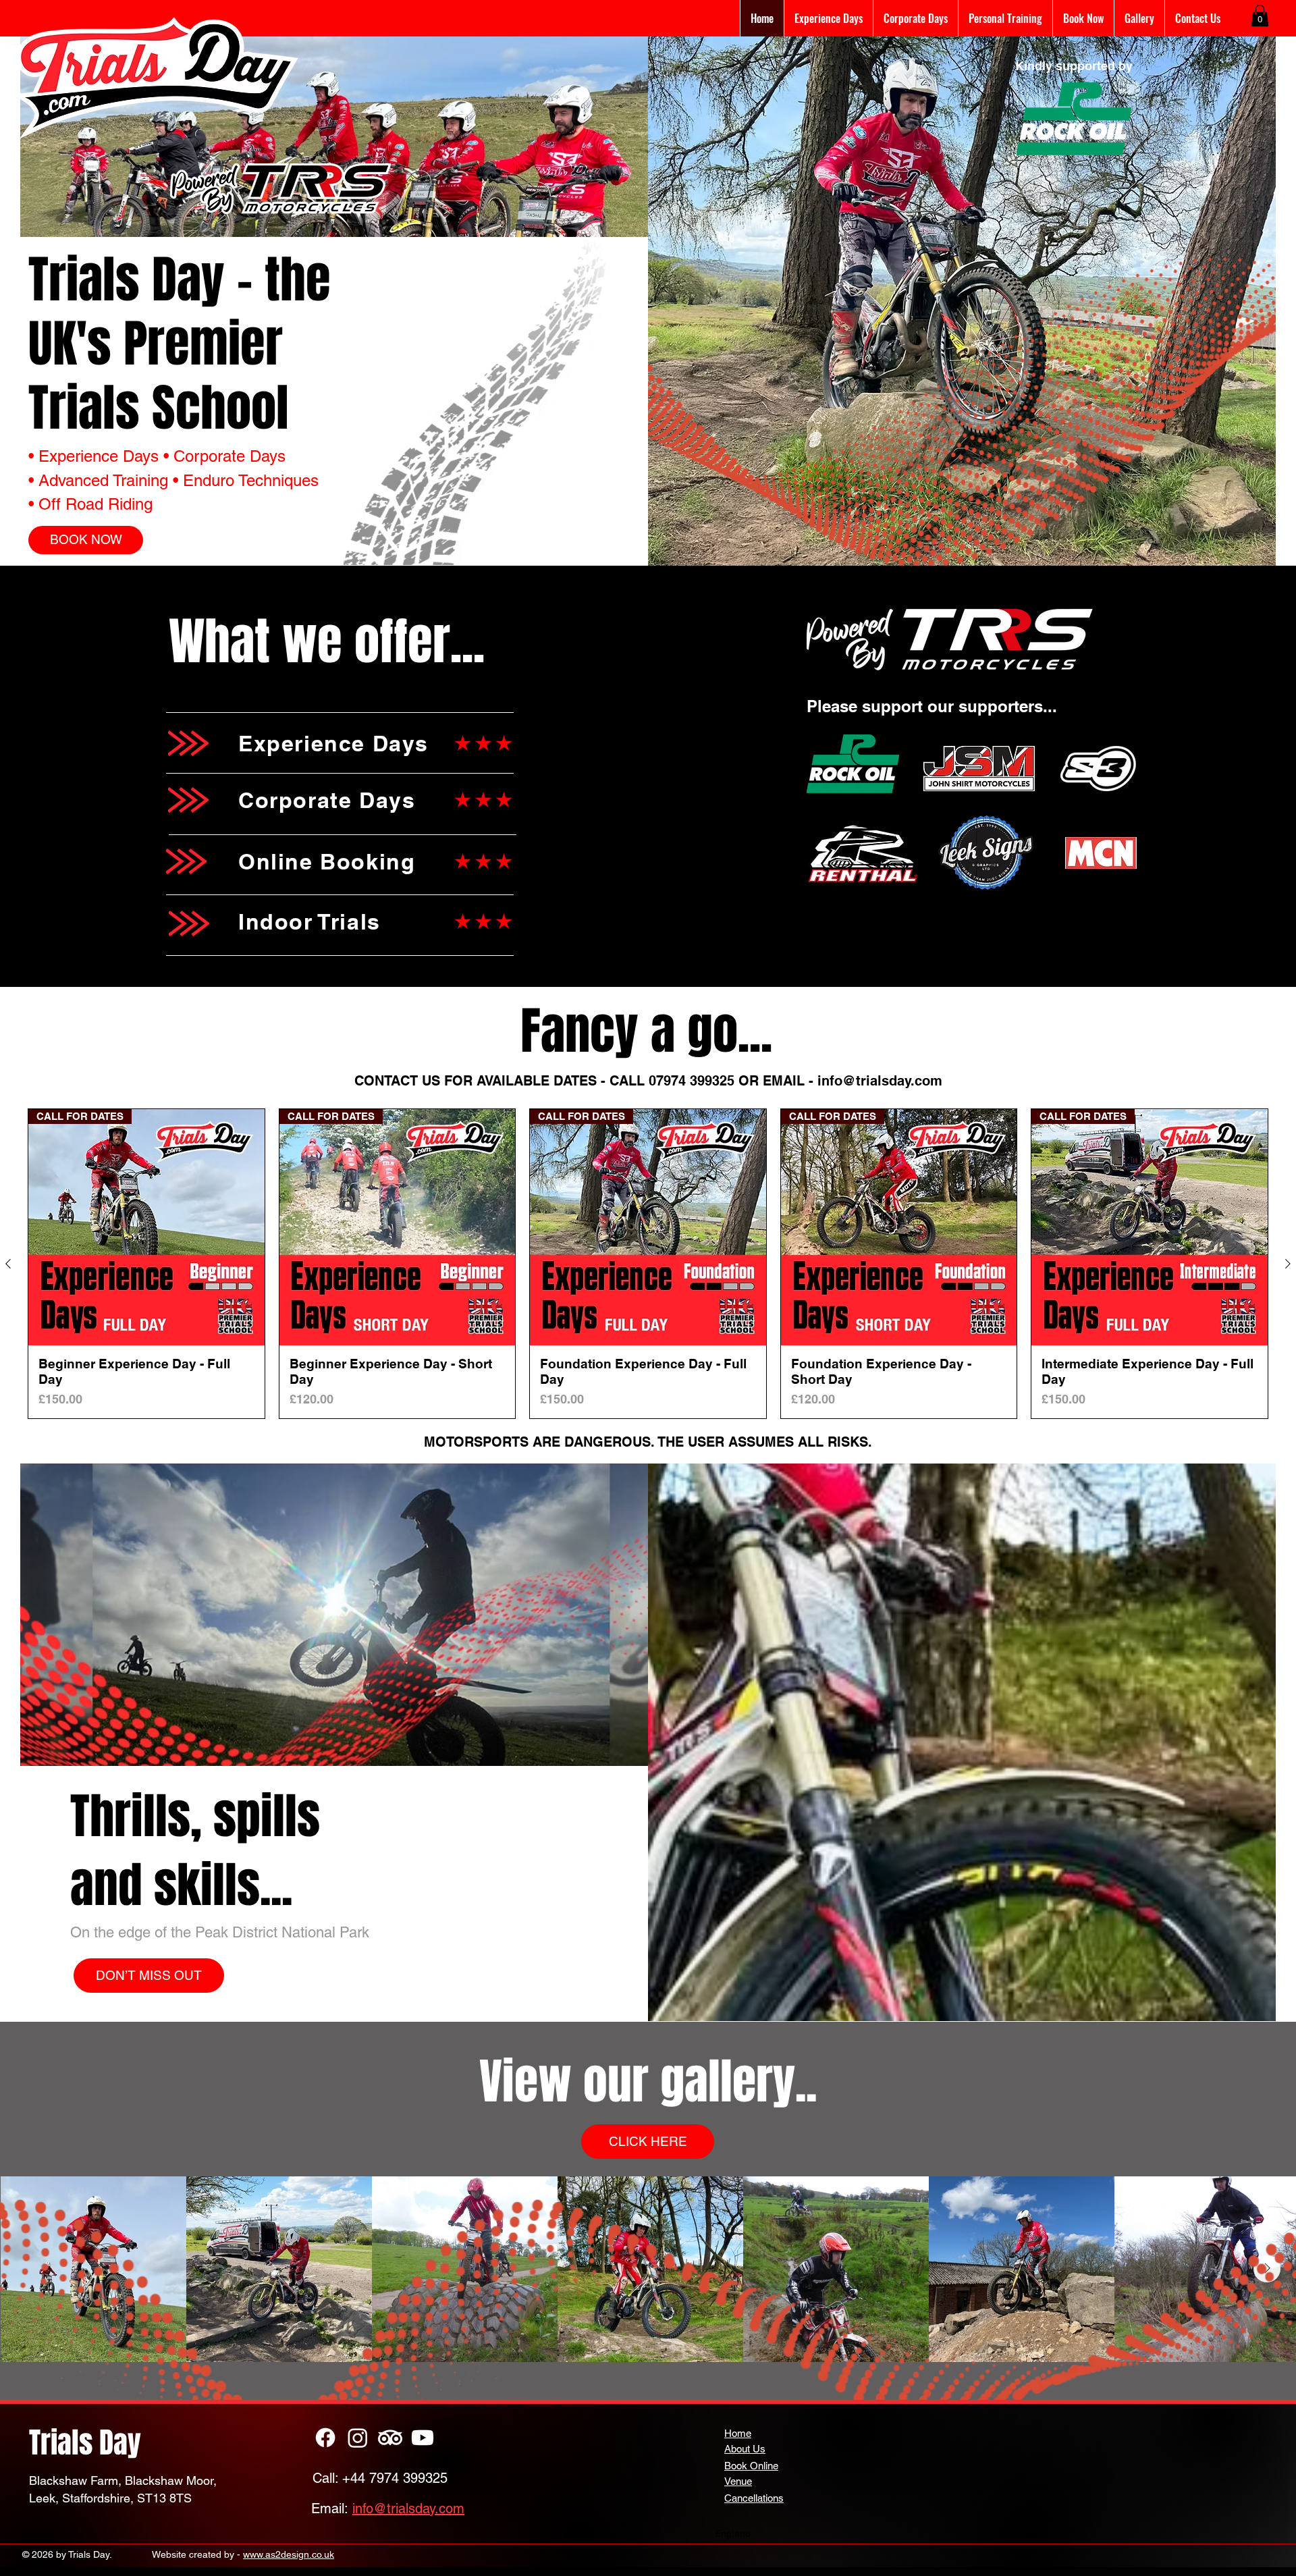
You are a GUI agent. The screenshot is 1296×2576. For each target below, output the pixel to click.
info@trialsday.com (880, 1081)
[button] (1260, 16)
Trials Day (85, 2443)
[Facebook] (325, 2438)
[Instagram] (358, 2438)
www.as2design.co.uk (289, 2554)
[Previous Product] (8, 1264)
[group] (648, 1264)
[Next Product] (1288, 1264)
